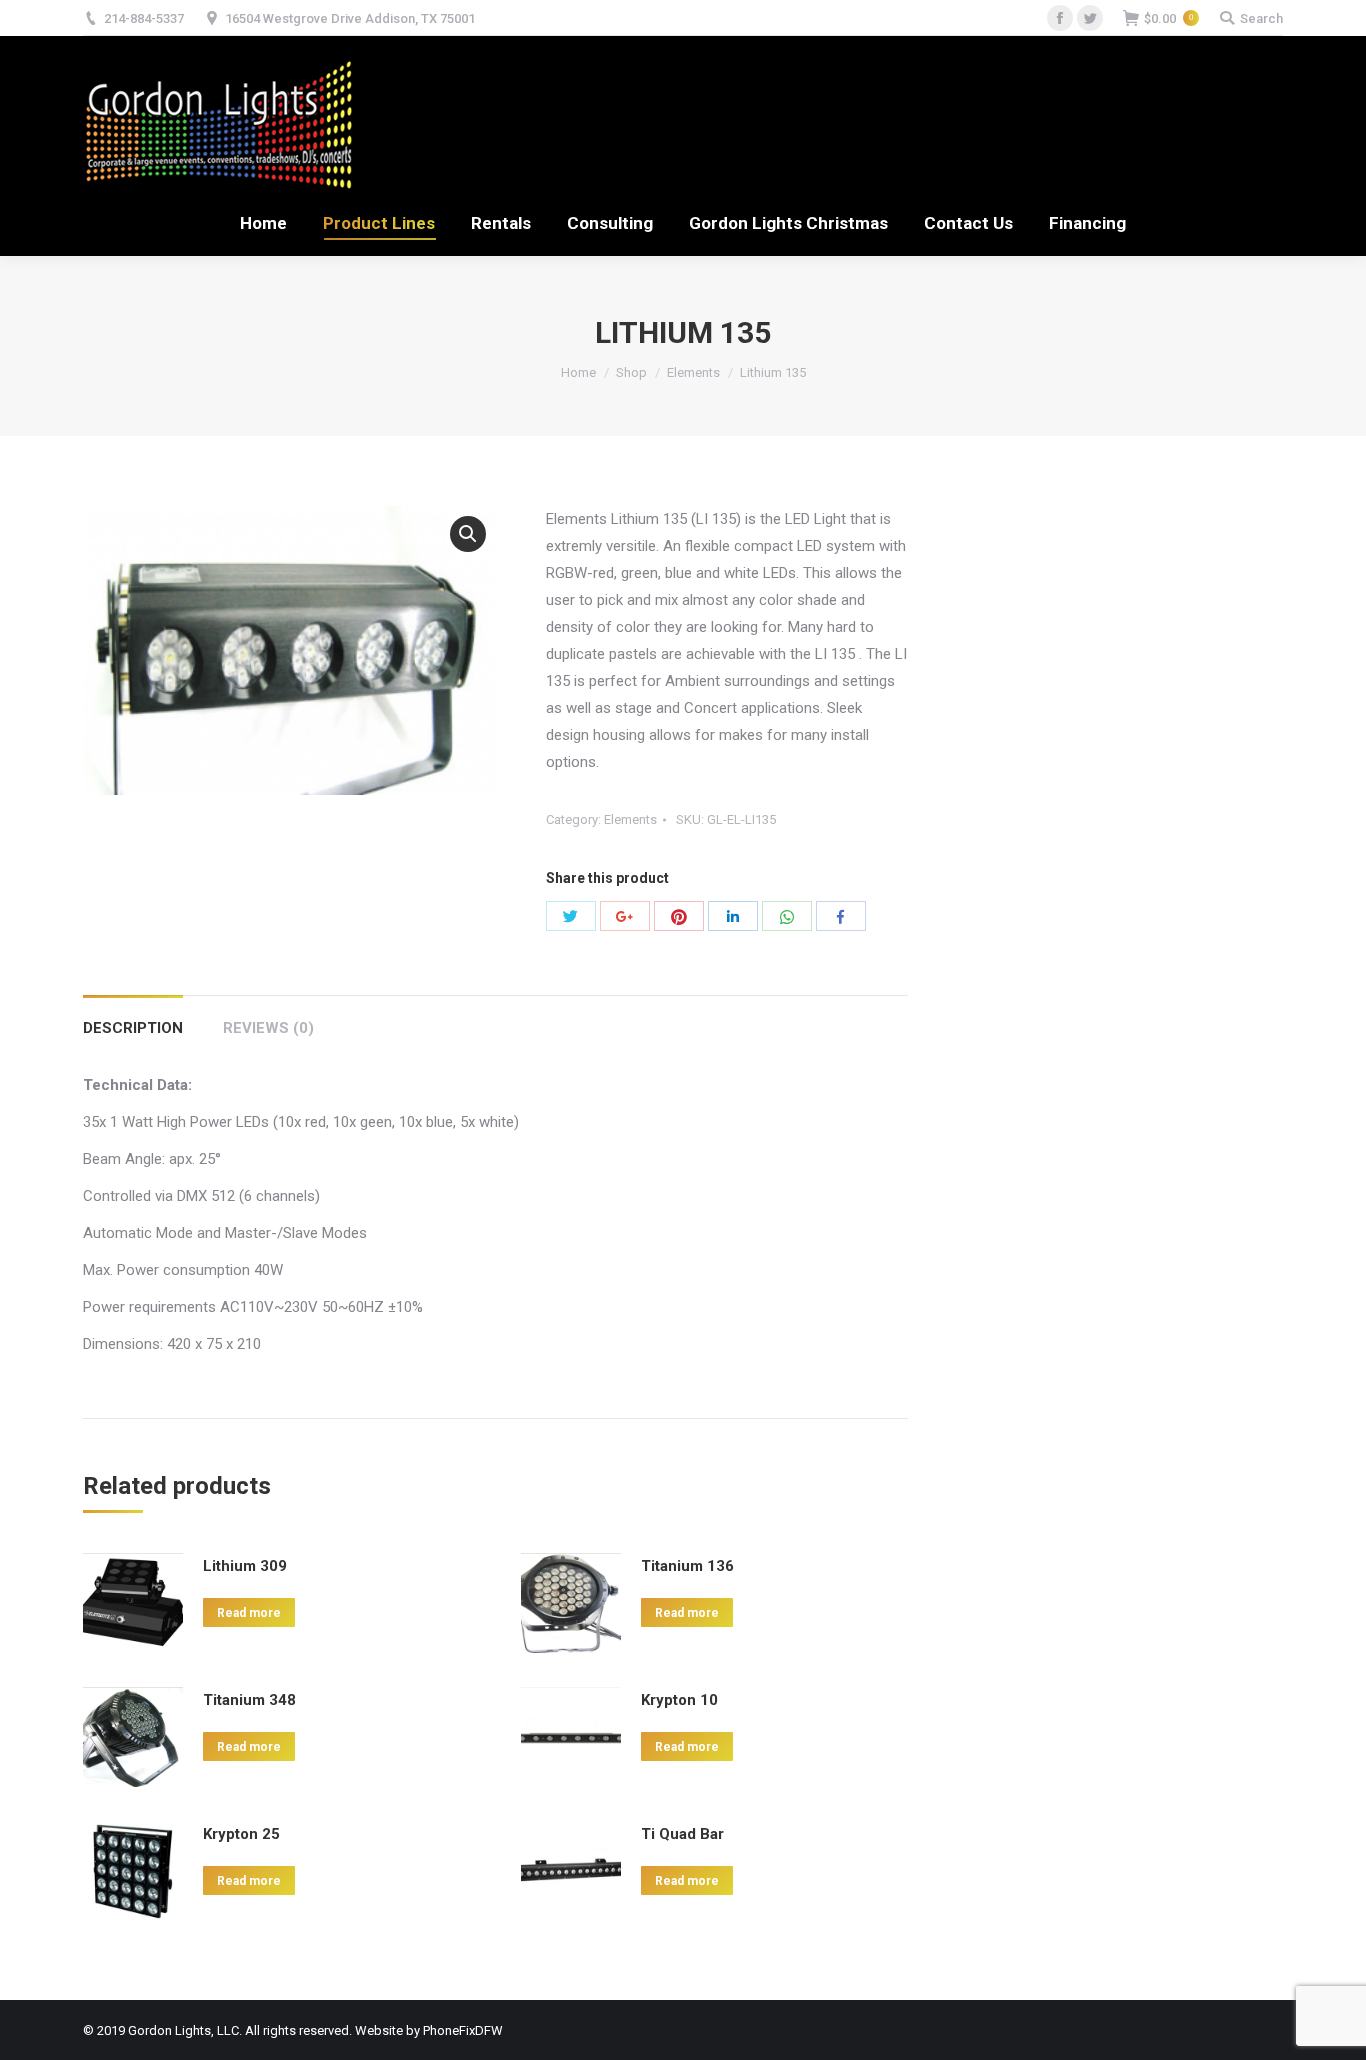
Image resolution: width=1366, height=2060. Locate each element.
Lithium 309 (245, 1566)
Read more (249, 1613)
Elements (693, 372)
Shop (631, 372)
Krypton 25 (241, 1834)
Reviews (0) (268, 1028)
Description (133, 1028)
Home (578, 372)
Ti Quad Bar (682, 1834)
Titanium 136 (687, 1566)
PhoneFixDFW (463, 2030)
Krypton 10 (679, 1700)
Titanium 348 (249, 1700)
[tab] (133, 1018)
